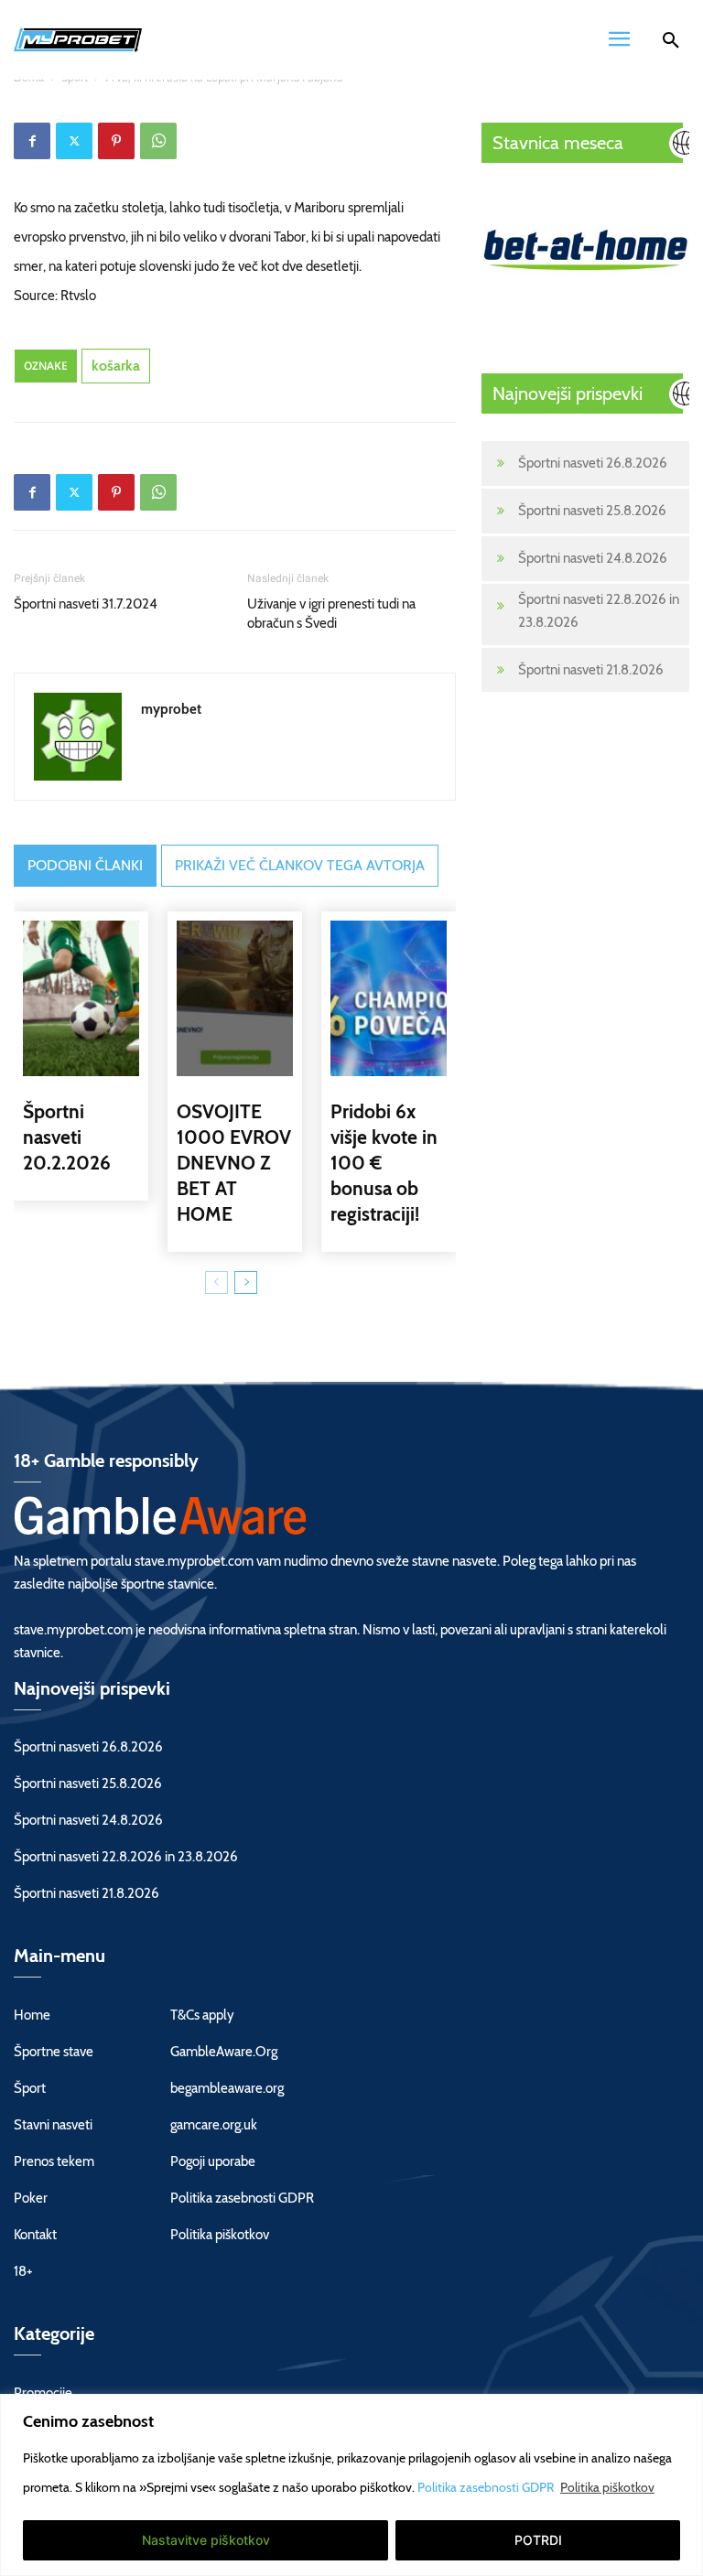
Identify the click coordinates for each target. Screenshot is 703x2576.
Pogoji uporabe (213, 2161)
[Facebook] (32, 141)
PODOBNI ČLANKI (85, 865)
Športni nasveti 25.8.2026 (592, 511)
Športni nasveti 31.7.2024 (86, 604)
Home (32, 2015)
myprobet (171, 709)
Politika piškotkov (607, 2487)
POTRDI (538, 2540)
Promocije (43, 2393)
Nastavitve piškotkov (206, 2540)
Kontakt (35, 2235)
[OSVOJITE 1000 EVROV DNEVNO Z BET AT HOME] (235, 998)
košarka (116, 366)
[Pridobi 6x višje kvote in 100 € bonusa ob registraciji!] (389, 998)
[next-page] (246, 1283)
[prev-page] (216, 1283)
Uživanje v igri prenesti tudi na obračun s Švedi (331, 614)
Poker (31, 2198)
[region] (351, 2485)
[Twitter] (74, 141)
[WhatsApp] (158, 141)
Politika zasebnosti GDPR (487, 2487)
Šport (30, 2088)
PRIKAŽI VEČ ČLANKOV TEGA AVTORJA (300, 865)
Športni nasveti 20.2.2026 (67, 1137)
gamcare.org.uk (214, 2125)
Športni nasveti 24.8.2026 (593, 558)
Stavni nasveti (53, 2125)
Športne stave (54, 2052)
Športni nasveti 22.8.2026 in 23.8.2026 (599, 611)
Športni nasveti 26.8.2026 (593, 463)
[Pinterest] (116, 141)
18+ (23, 2271)
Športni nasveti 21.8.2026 (591, 670)
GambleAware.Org (224, 2052)
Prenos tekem (54, 2161)
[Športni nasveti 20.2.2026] (81, 998)
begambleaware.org (227, 2088)
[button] (671, 43)
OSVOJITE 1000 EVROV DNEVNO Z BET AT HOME (234, 1163)
